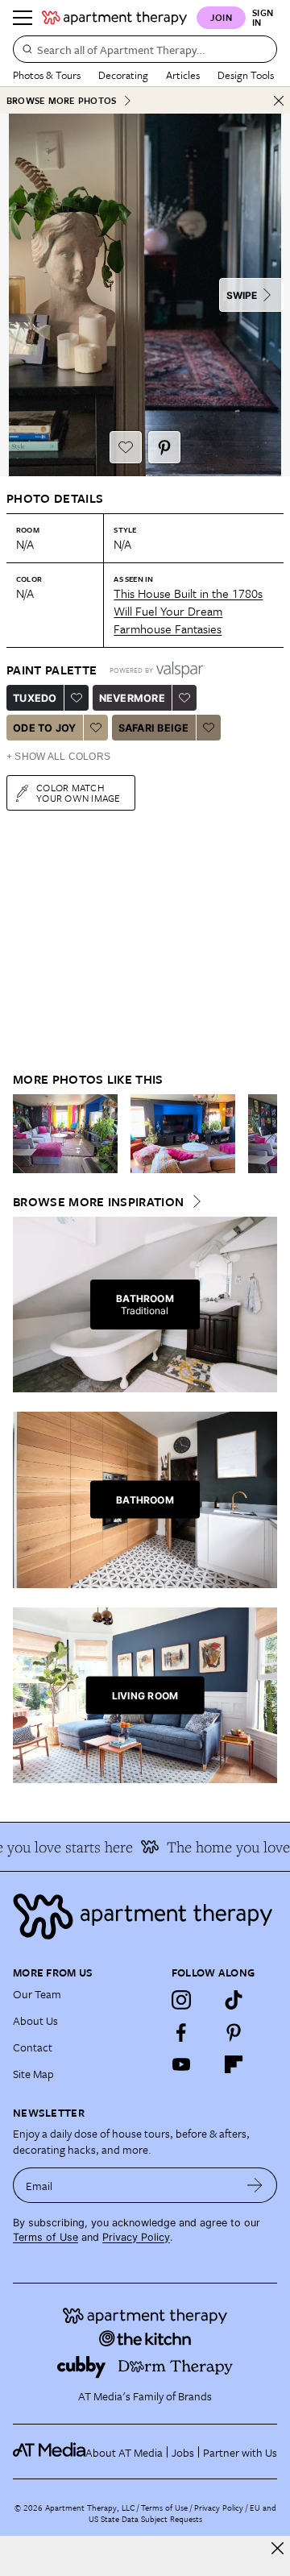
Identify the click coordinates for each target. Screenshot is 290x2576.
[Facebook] (181, 2032)
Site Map (33, 2074)
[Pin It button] (164, 447)
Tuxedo (35, 698)
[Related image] (65, 1134)
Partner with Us (240, 2452)
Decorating (123, 75)
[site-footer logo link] (49, 2452)
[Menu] (23, 18)
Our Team (37, 1994)
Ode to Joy (45, 728)
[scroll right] (264, 1134)
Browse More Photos (61, 100)
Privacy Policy (136, 2237)
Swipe (242, 295)
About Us (35, 2020)
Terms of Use (46, 2237)
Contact (33, 2047)
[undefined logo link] (114, 18)
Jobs (183, 2452)
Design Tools (246, 75)
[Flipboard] (234, 2064)
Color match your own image (79, 792)
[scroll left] (26, 1134)
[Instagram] (181, 2000)
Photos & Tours (47, 75)
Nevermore (132, 698)
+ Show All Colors (58, 757)
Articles (183, 75)
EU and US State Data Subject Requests (182, 2513)
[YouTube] (181, 2064)
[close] (278, 2548)
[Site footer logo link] (145, 1916)
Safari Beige (154, 728)
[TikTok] (234, 2000)
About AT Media (124, 2452)
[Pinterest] (234, 2032)
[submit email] (255, 2185)
